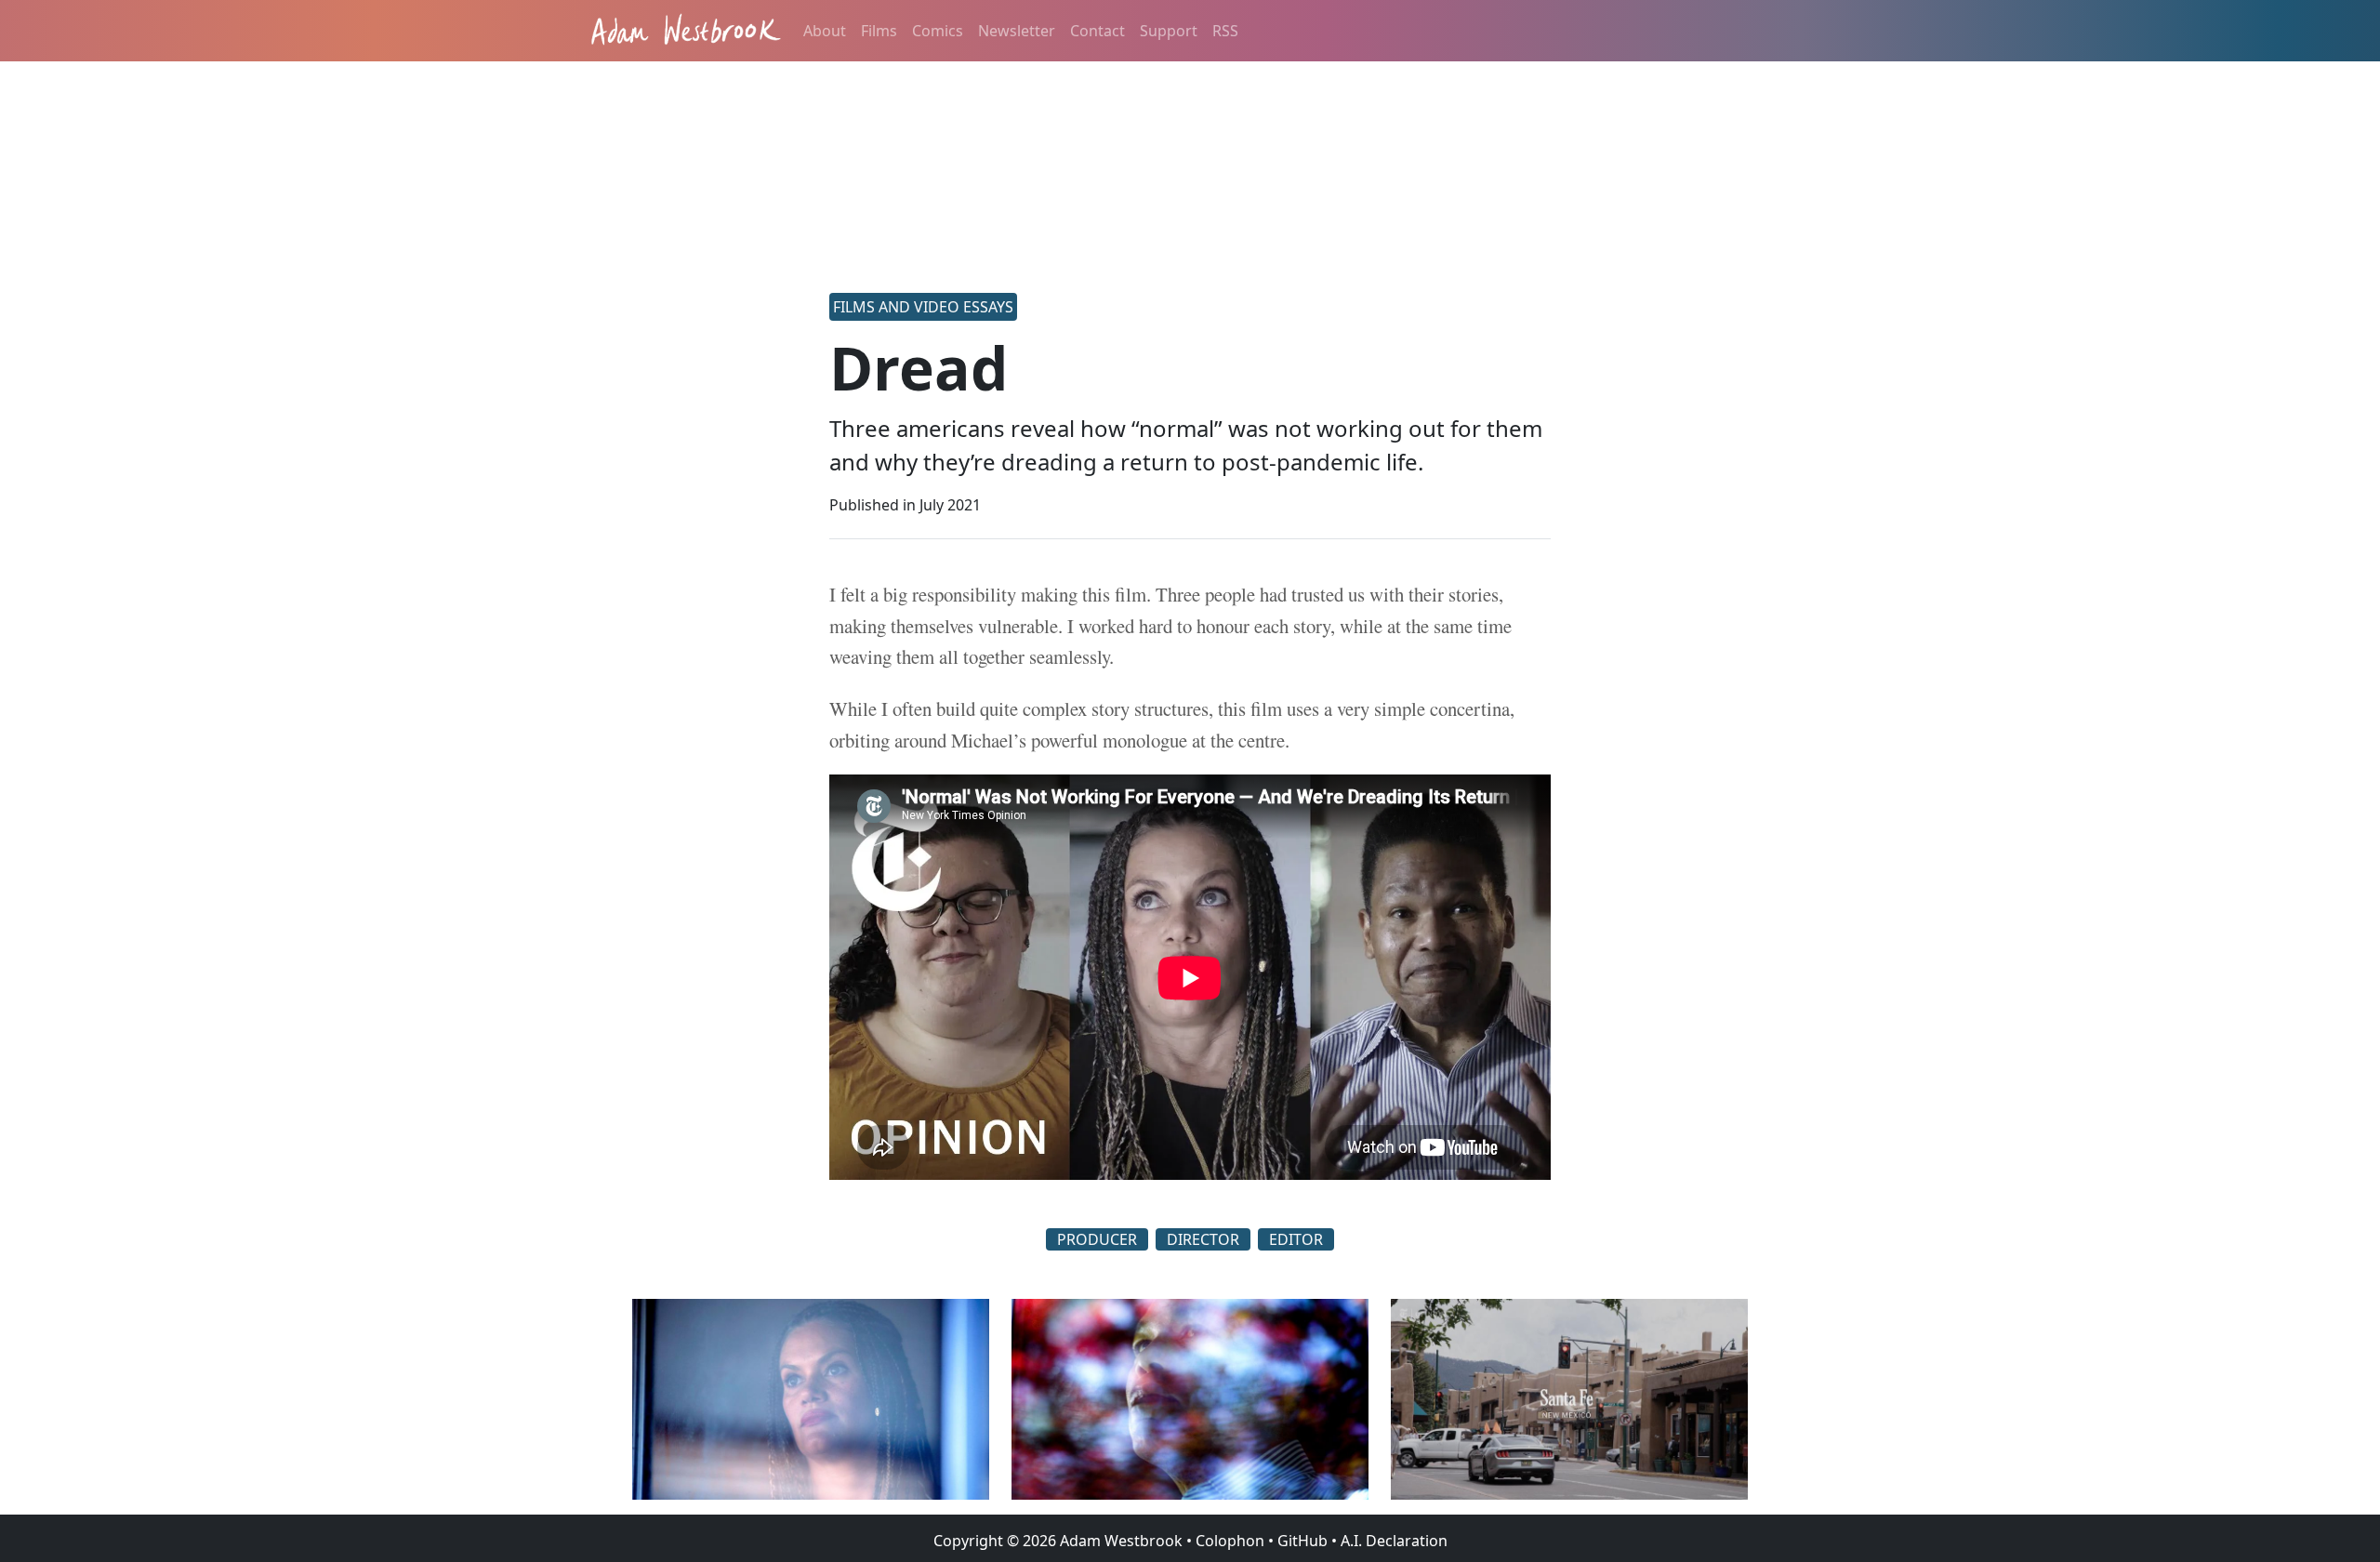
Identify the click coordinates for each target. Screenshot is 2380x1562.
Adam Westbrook (1119, 1541)
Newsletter (1017, 31)
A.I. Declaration (1394, 1541)
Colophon (1230, 1541)
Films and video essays (923, 307)
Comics (938, 31)
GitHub (1302, 1541)
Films (879, 31)
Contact (1097, 31)
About (825, 31)
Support (1169, 31)
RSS (1225, 31)
